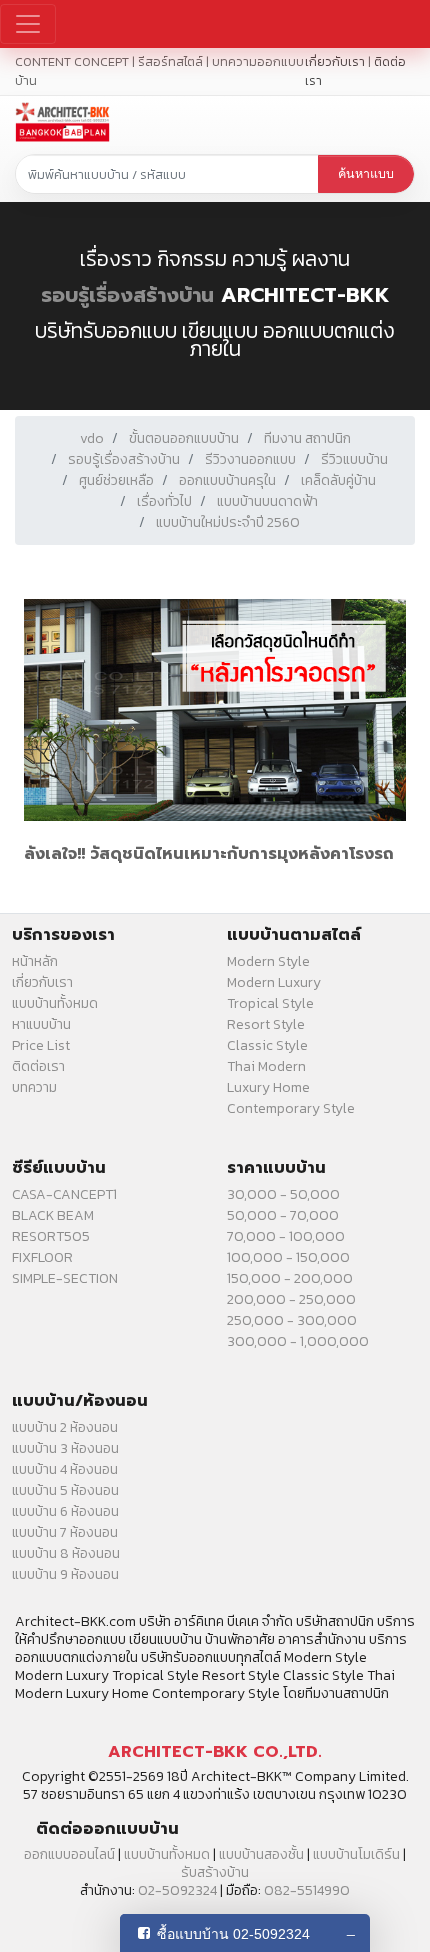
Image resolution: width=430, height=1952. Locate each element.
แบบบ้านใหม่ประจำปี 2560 (228, 522)
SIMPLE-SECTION (65, 1278)
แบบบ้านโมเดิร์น (356, 1854)
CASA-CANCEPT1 (64, 1194)
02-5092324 (177, 1890)
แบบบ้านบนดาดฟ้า (267, 501)
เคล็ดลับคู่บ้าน (338, 480)
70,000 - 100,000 (286, 1236)
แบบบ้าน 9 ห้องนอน (65, 1574)
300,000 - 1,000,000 (298, 1341)
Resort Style (266, 1024)
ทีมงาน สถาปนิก (307, 438)
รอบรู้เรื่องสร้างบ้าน (127, 295)
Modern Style (268, 961)
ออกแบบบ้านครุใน (227, 480)
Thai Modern (266, 1066)
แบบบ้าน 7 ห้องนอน (65, 1532)
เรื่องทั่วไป (164, 501)
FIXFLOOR (42, 1257)
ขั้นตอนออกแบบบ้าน (184, 438)
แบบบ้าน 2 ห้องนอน (65, 1427)
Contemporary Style (291, 1108)
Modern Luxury (274, 982)
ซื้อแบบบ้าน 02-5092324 (233, 1934)
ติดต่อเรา (38, 1066)
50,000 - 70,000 (283, 1215)
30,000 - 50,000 (283, 1194)
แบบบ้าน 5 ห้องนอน (65, 1490)
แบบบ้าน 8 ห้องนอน (66, 1553)
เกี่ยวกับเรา (335, 61)
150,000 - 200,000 (290, 1278)
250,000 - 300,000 (292, 1320)
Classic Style (267, 1045)
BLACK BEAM (53, 1215)
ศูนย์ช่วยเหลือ (116, 480)
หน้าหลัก (35, 961)
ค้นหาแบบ (366, 174)
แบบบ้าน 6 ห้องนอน (65, 1511)
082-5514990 (307, 1890)
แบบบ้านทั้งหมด (55, 1003)
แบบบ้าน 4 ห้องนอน (65, 1469)
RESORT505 (51, 1236)
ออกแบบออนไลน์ (69, 1854)
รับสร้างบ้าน (215, 1872)
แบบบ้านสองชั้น (261, 1854)
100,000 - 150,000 (288, 1257)
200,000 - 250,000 (291, 1299)
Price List (41, 1045)
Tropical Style (270, 1003)
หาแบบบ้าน (41, 1024)
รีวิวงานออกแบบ (250, 459)
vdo (92, 438)
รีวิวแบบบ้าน (354, 459)
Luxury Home (268, 1087)
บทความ (34, 1087)
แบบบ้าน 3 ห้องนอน (65, 1448)
